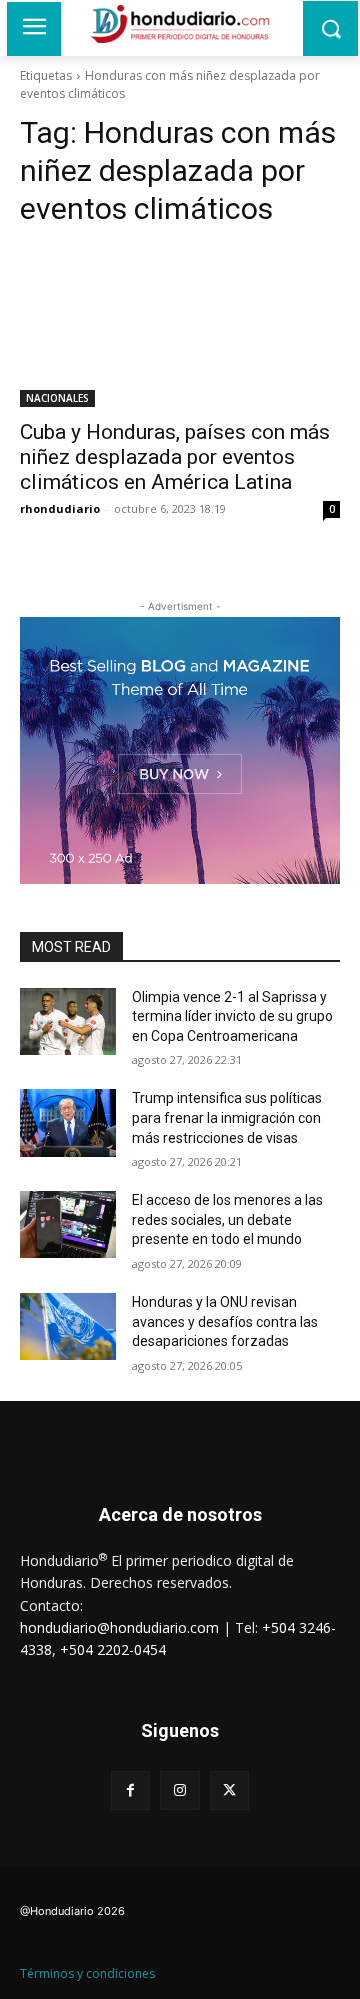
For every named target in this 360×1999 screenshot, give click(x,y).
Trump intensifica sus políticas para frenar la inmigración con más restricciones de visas (227, 1117)
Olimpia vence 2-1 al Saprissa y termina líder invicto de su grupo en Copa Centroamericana (232, 1016)
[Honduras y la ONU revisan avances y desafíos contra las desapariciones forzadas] (68, 1326)
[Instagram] (179, 1790)
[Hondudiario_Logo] (180, 24)
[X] (229, 1790)
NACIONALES (57, 398)
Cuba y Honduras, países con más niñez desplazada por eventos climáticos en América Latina (175, 457)
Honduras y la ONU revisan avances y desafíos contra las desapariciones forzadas (225, 1321)
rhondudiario (60, 508)
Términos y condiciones (87, 1973)
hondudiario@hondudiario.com (119, 1627)
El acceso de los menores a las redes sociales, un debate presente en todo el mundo (227, 1219)
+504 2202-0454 (113, 1649)
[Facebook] (130, 1790)
